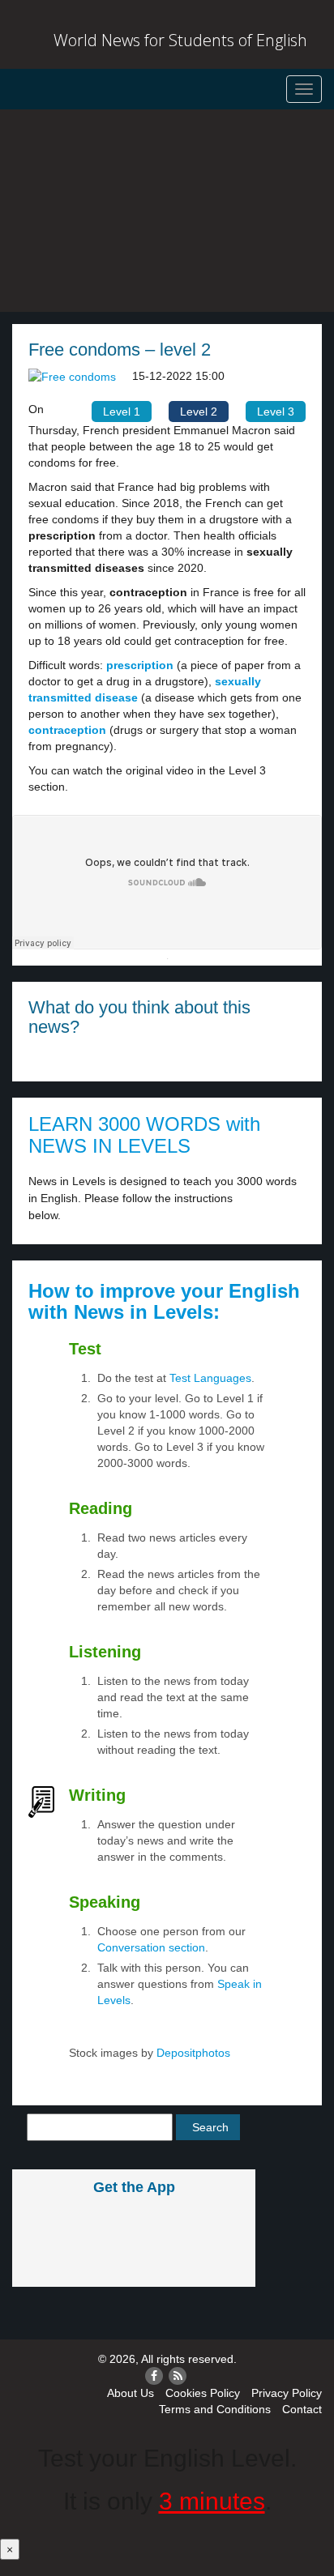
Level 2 (199, 412)
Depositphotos (192, 2053)
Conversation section (151, 1947)
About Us (131, 2393)
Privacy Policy (287, 2393)
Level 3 (276, 412)
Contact (302, 2409)
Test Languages (210, 1378)
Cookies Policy (203, 2393)
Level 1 (122, 412)
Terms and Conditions (215, 2409)
